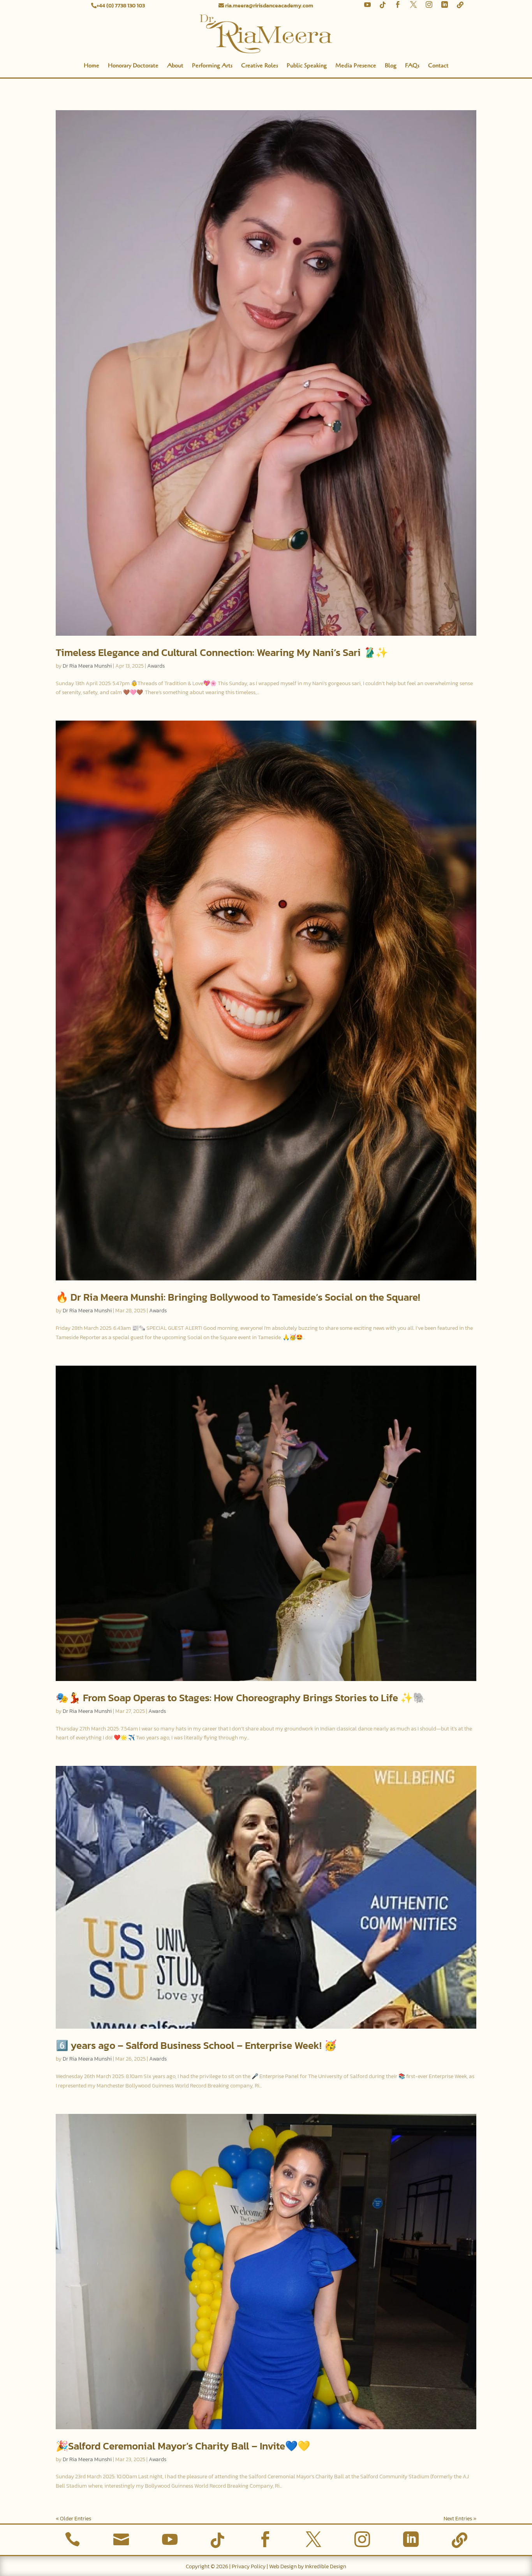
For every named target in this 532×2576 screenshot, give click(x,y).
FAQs (412, 65)
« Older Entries (73, 2519)
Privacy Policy (249, 2566)
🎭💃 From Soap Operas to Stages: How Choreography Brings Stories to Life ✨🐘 (240, 1698)
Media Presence (356, 65)
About (175, 65)
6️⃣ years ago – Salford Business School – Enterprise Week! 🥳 (196, 2045)
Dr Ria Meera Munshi (87, 666)
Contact (438, 65)
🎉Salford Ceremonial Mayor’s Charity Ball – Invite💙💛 (183, 2446)
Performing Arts (212, 65)
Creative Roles (260, 65)
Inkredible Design (326, 2566)
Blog (391, 65)
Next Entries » (460, 2519)
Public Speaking (307, 65)
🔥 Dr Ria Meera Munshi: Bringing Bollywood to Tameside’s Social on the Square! (238, 1297)
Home (92, 65)
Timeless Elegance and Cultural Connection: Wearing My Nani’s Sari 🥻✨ (222, 652)
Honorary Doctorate (133, 65)
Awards (156, 666)
